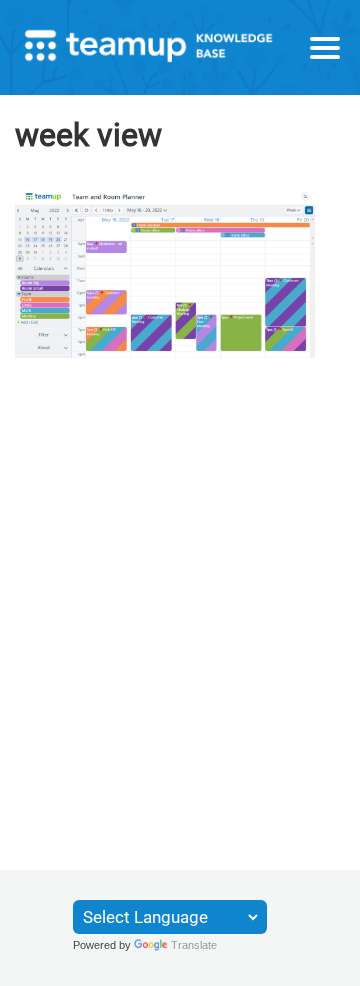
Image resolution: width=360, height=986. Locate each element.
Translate (194, 945)
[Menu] (325, 48)
